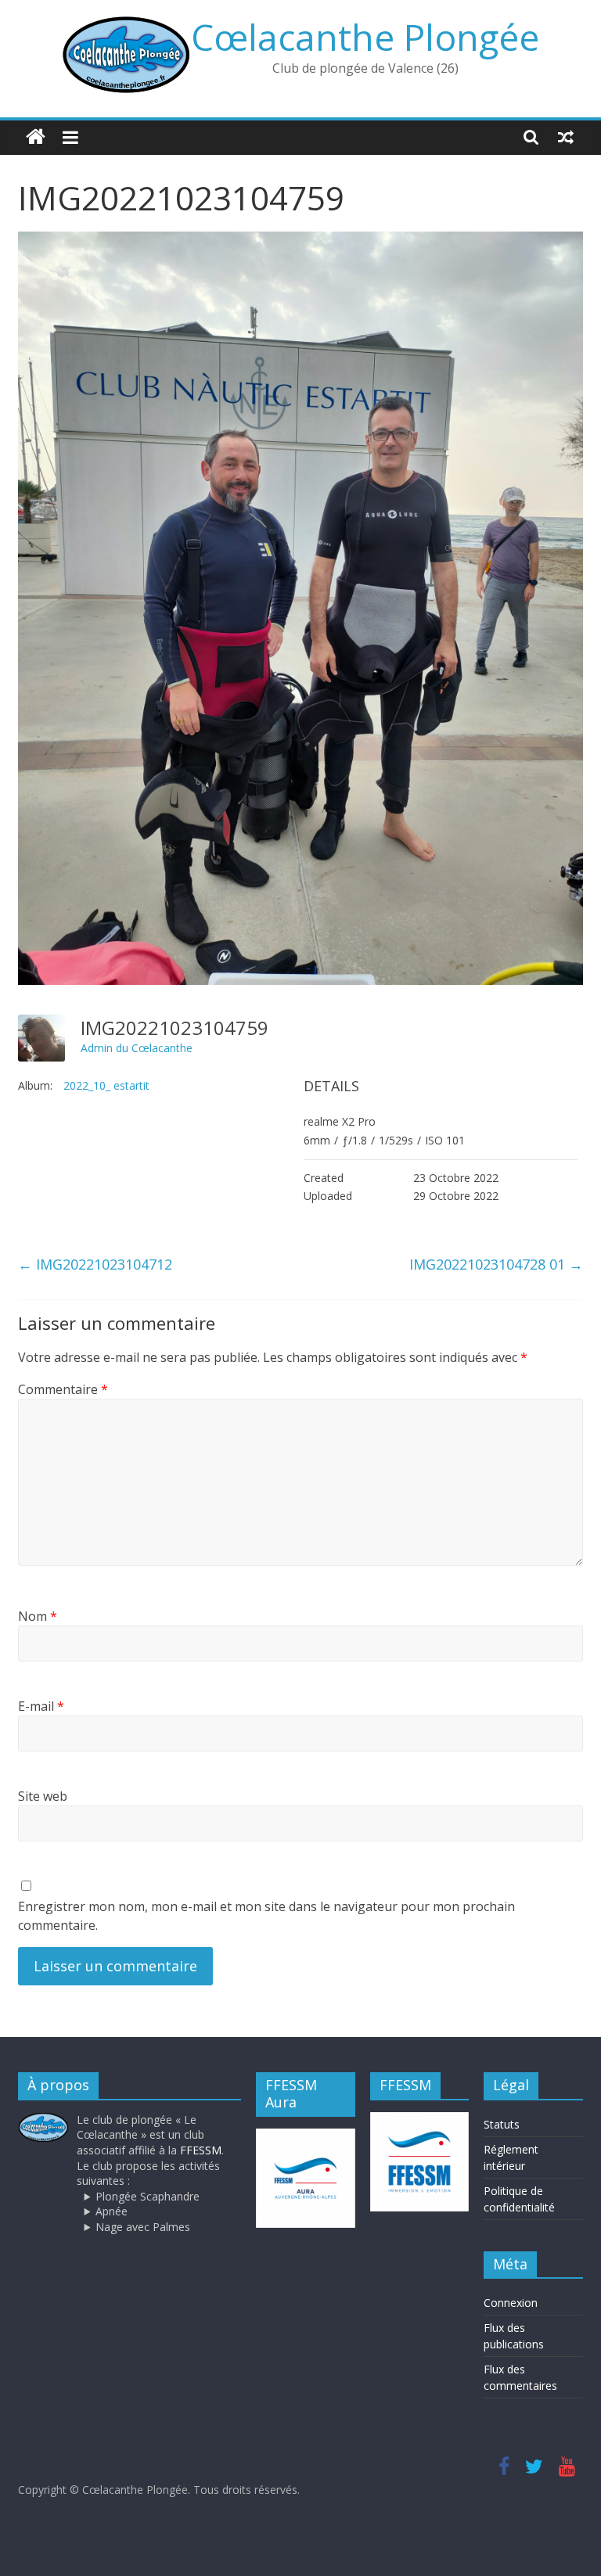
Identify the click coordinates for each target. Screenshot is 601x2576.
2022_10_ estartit (106, 1085)
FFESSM (201, 2150)
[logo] (43, 2120)
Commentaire (63, 1389)
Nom (38, 1616)
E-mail (41, 1706)
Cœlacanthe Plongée (365, 37)
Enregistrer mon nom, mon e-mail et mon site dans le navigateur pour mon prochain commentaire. (266, 1916)
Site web (43, 1796)
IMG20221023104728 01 (496, 1264)
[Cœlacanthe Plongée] (36, 137)
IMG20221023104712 (95, 1264)
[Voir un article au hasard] (566, 137)
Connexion (511, 2303)
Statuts (502, 2124)
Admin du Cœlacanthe (137, 1048)
